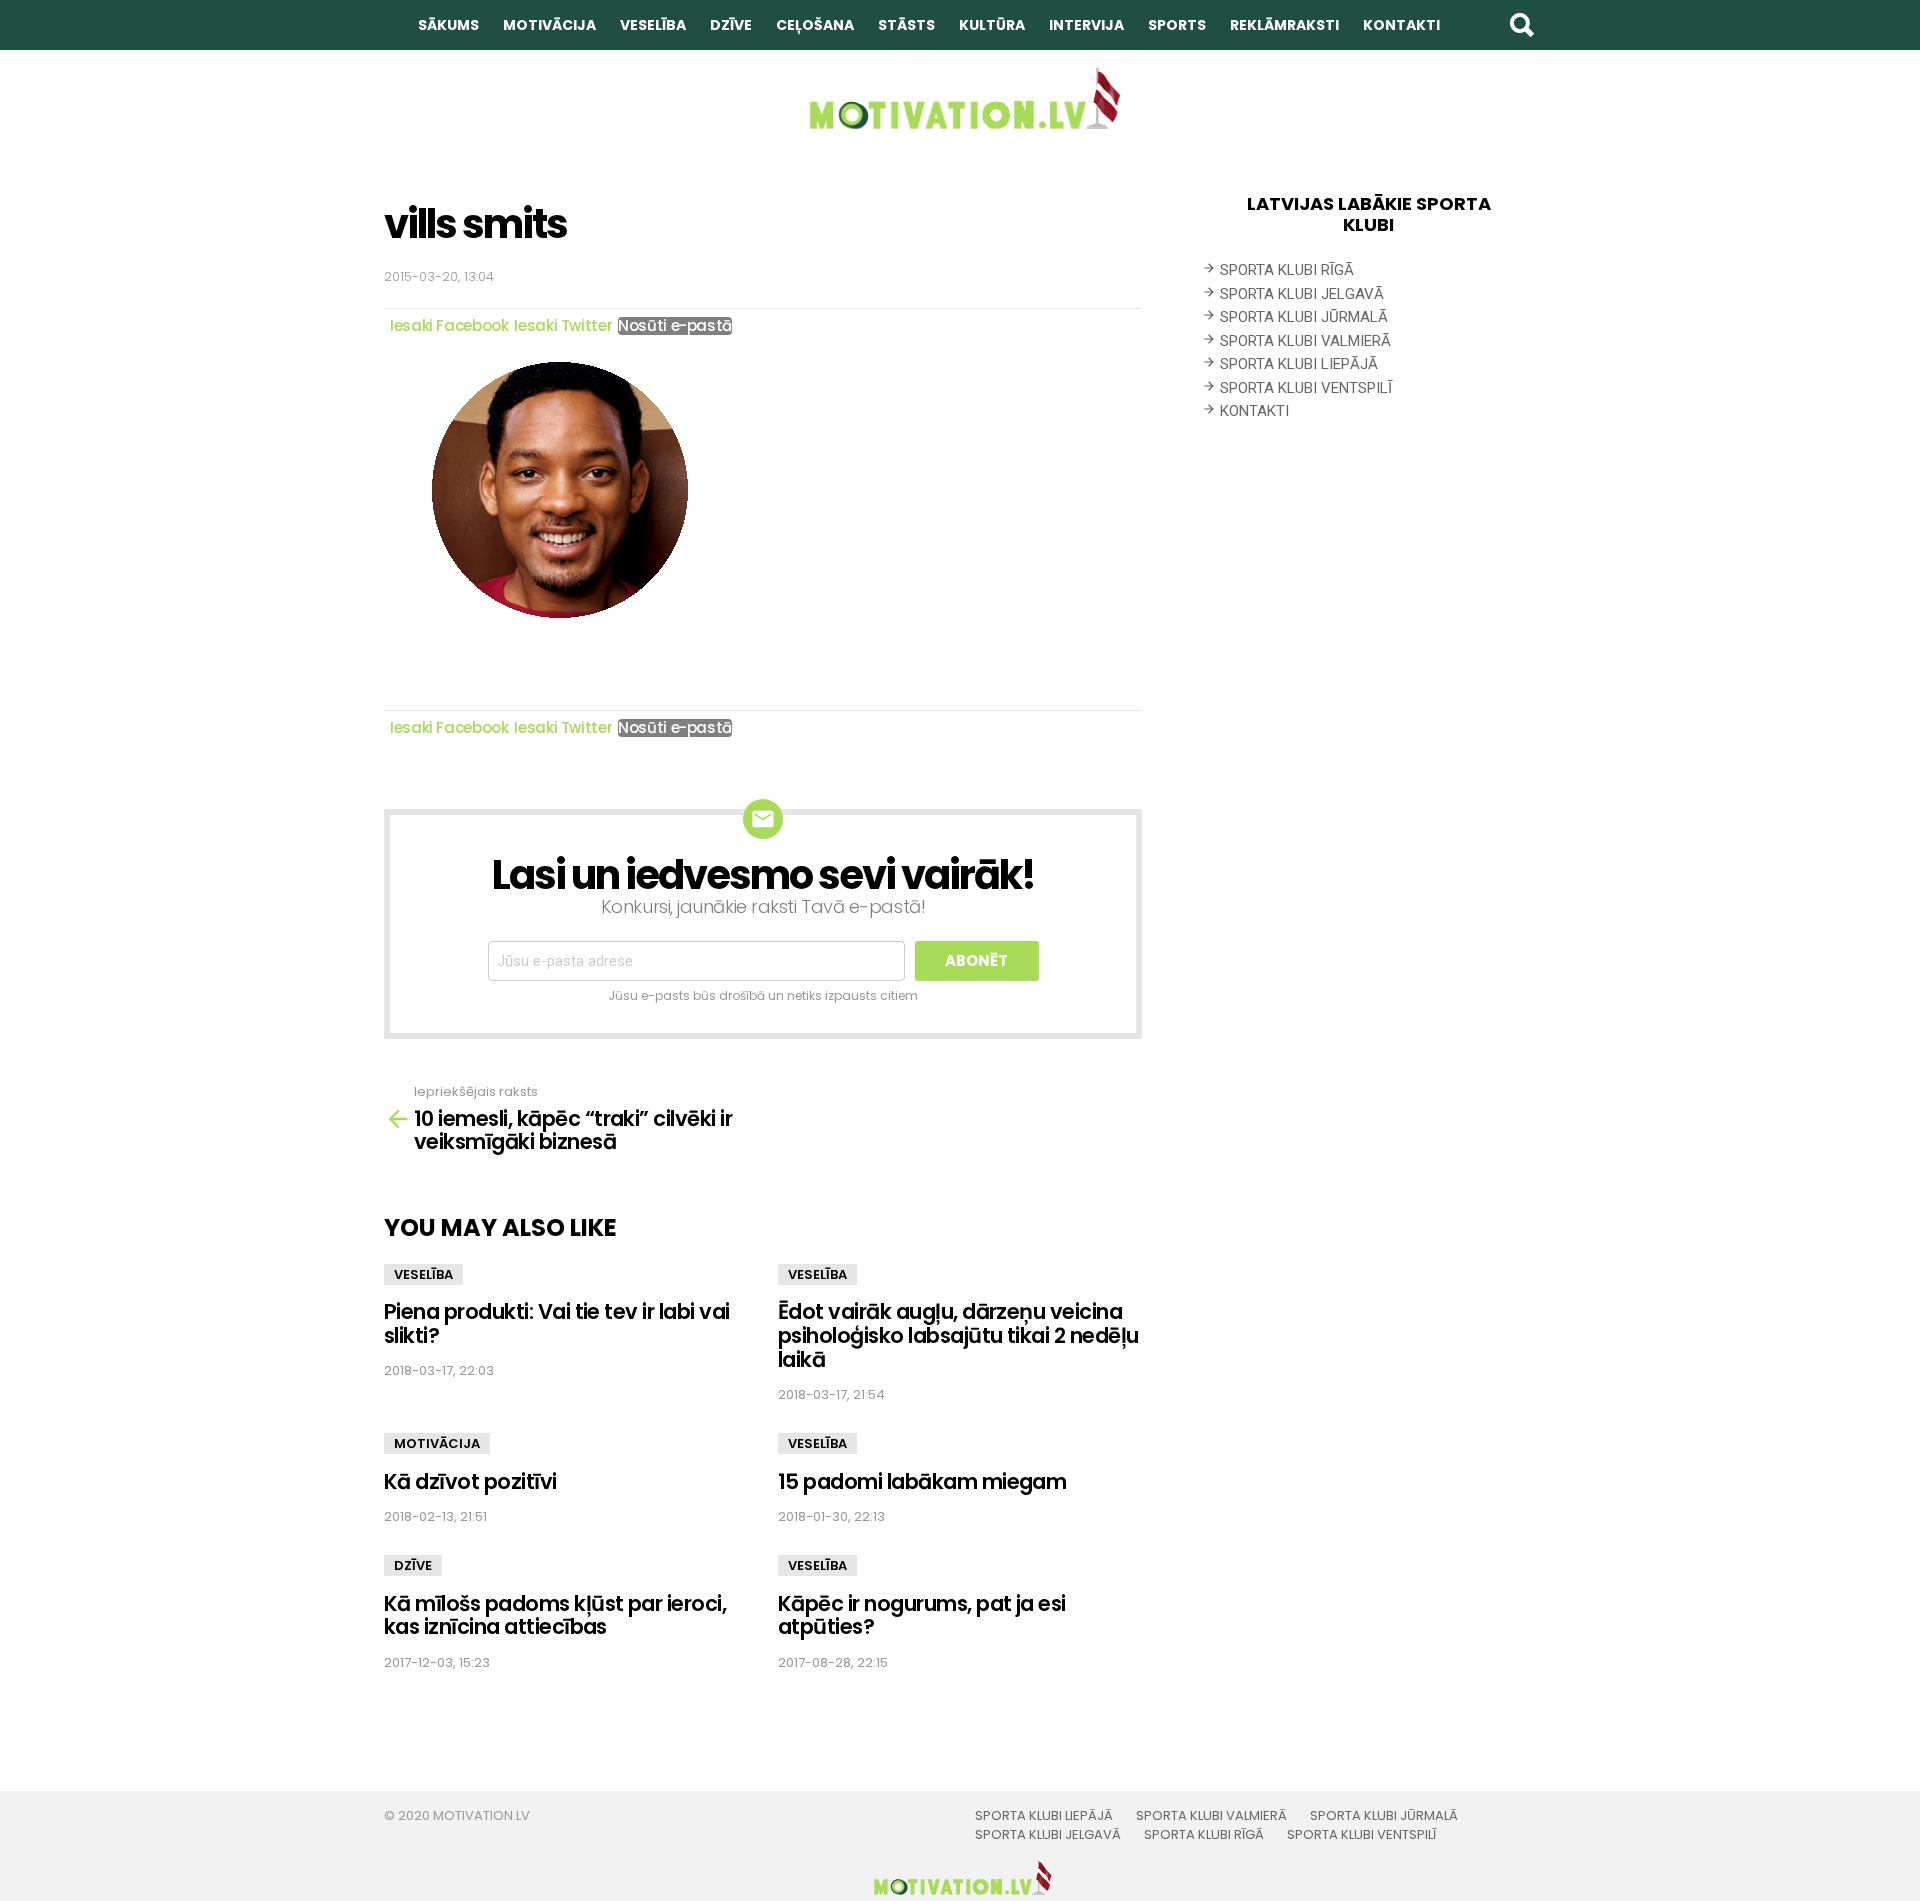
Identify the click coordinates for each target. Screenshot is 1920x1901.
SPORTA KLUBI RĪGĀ (1287, 270)
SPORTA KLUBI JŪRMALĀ (1304, 317)
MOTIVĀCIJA (549, 25)
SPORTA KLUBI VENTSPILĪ (1306, 388)
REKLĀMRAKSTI (1284, 25)
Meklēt (1521, 25)
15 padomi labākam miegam (922, 1481)
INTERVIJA (1086, 25)
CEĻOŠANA (815, 25)
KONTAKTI (1401, 25)
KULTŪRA (992, 25)
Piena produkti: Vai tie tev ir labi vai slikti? (557, 1323)
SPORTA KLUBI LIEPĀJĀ (1299, 364)
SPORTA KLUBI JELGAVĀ (1302, 294)
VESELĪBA (653, 25)
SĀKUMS (448, 25)
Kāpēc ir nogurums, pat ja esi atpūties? (922, 1615)
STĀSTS (906, 25)
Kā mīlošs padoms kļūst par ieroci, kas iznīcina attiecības (555, 1615)
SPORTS (1177, 25)
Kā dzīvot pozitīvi (470, 1481)
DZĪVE (731, 25)
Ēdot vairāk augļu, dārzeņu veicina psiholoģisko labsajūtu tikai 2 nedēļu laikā (958, 1335)
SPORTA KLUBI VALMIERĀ (1305, 341)
